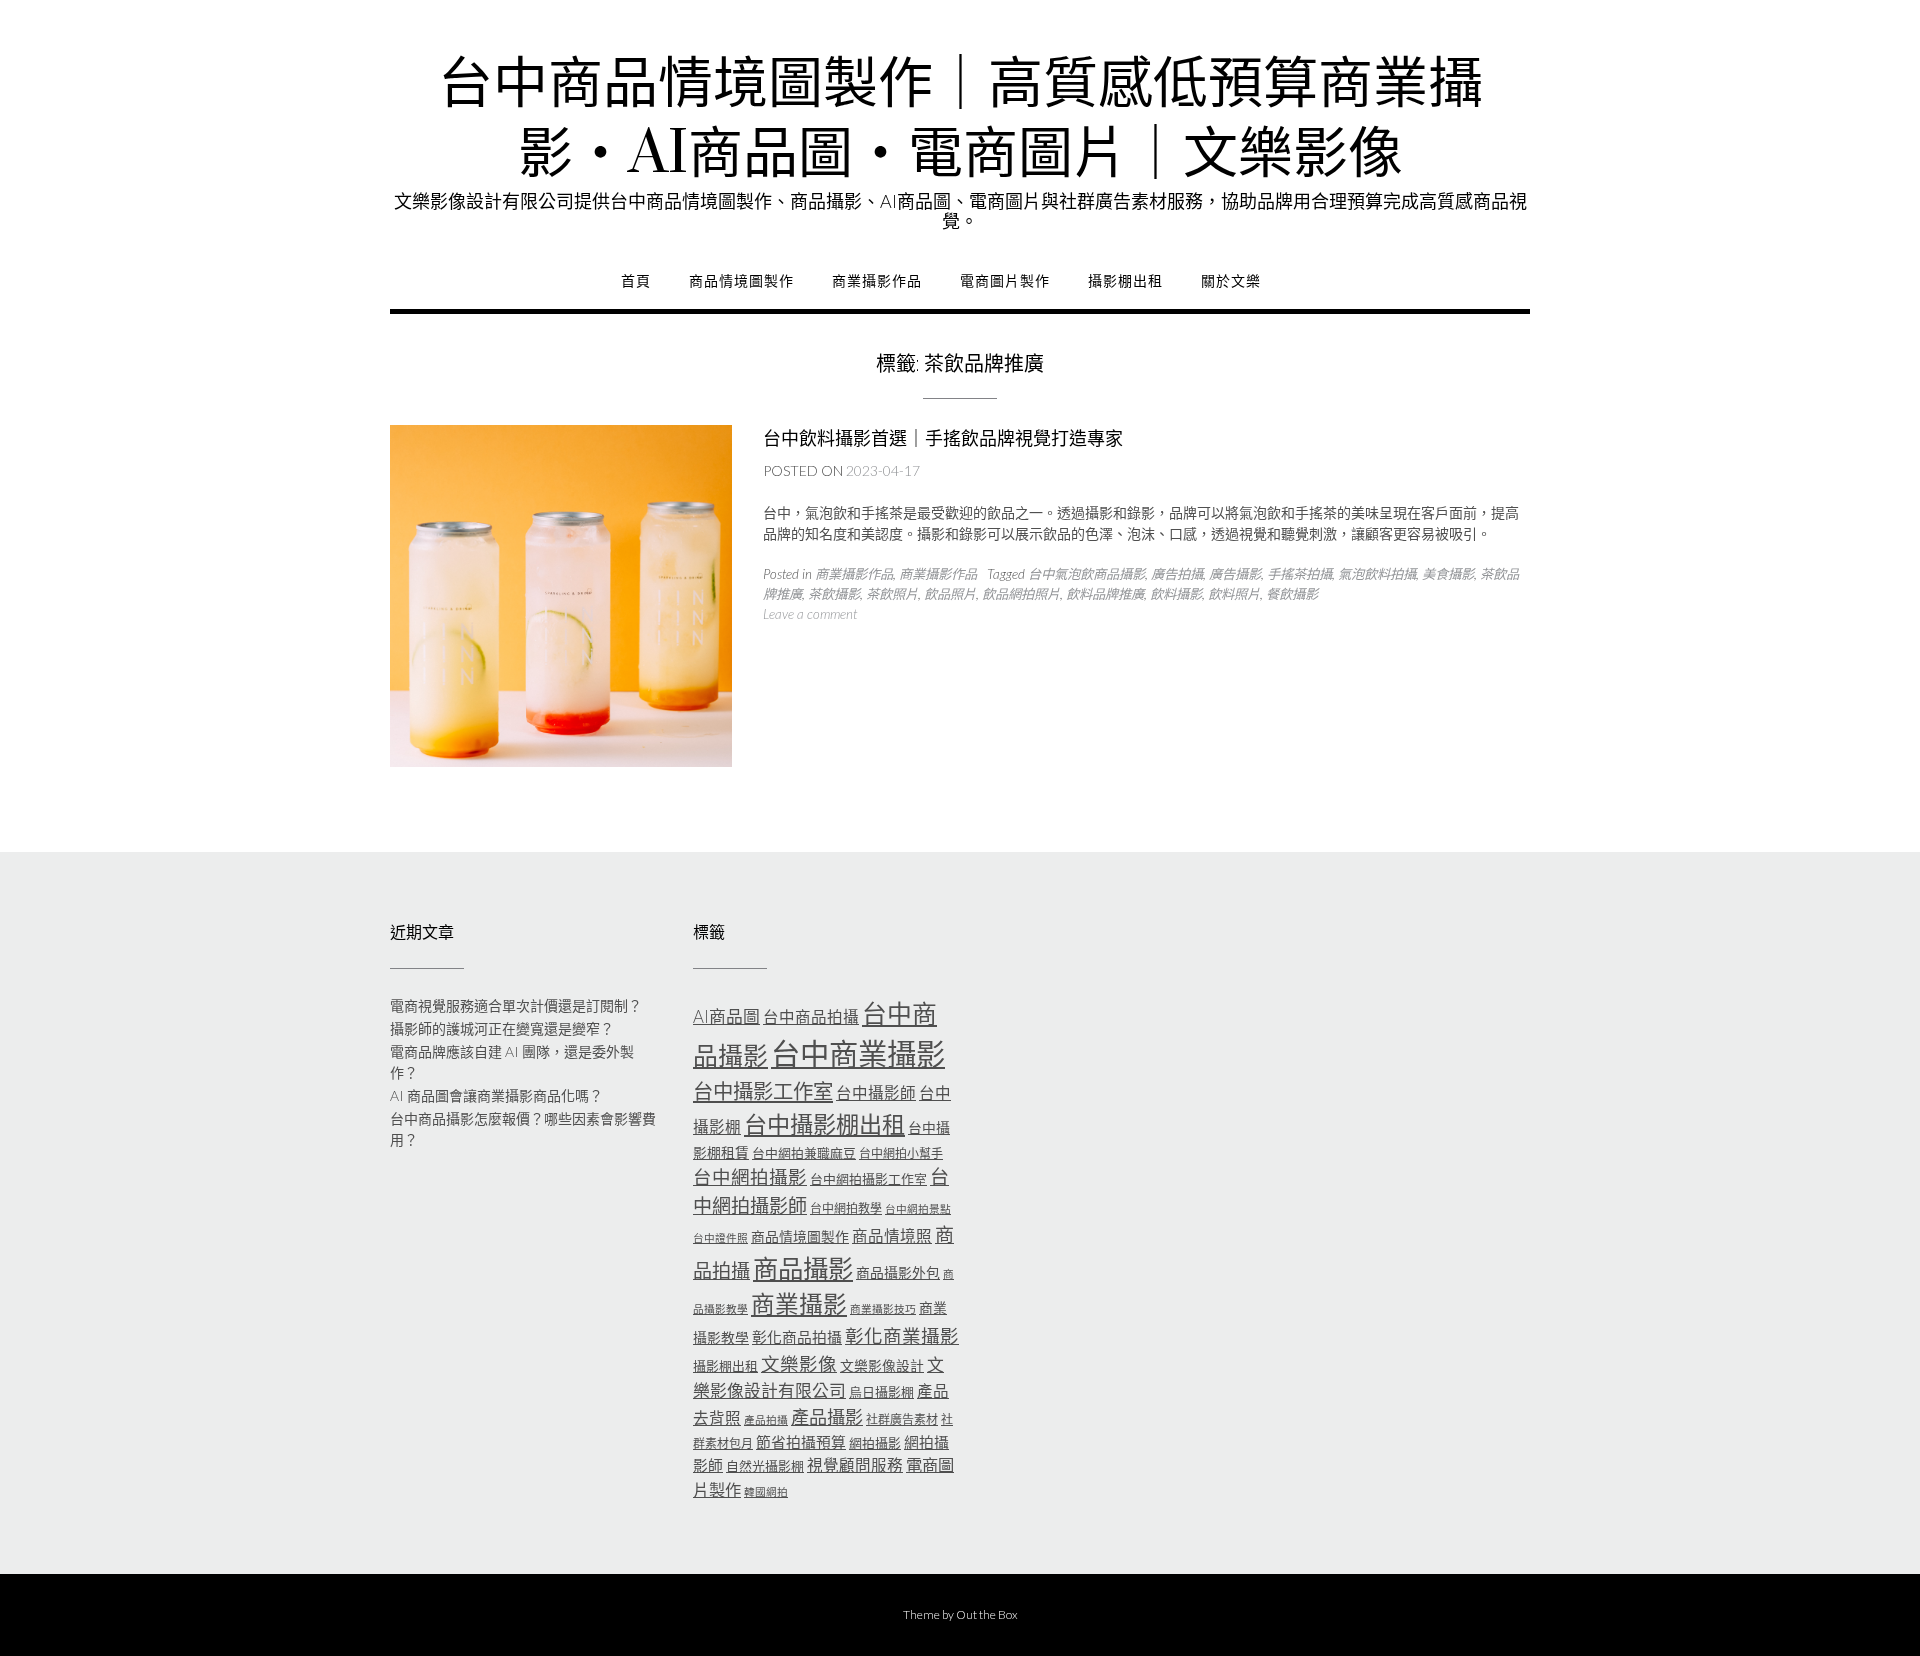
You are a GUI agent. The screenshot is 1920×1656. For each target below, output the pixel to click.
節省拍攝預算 (801, 1442)
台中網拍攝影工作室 (868, 1179)
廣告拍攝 (1177, 574)
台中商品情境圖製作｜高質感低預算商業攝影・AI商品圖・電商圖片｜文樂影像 (960, 120)
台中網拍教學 (846, 1208)
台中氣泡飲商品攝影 (1086, 574)
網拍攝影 (875, 1443)
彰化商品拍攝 (797, 1337)
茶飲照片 (892, 594)
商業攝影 (799, 1304)
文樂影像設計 (882, 1365)
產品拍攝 (766, 1419)
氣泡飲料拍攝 (1377, 574)
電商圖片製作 (1005, 281)
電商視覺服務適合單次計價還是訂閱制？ (516, 1005)
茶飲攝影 (834, 594)
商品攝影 (803, 1268)
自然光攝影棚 (765, 1466)
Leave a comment (810, 614)
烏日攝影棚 (881, 1392)
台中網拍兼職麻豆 (804, 1153)
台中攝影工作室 (763, 1091)
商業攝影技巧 (883, 1308)
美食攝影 (1448, 574)
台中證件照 (720, 1237)
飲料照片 (1234, 594)
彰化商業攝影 (902, 1336)
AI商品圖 (726, 1016)
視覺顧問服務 (855, 1465)
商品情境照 (892, 1236)
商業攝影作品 (877, 281)
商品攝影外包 (898, 1272)
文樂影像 (799, 1364)
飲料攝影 (1176, 594)
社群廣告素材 (902, 1419)
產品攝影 (827, 1417)
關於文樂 (1231, 281)
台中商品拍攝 (811, 1017)
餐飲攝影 (1292, 594)
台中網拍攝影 (750, 1177)
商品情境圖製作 (741, 281)
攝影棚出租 (1125, 281)
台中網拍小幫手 (901, 1153)
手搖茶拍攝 (1299, 574)
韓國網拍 (766, 1491)
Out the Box (987, 1614)
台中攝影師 (876, 1093)
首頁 (636, 281)
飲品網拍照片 (1021, 594)
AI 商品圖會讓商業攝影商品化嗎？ (496, 1095)
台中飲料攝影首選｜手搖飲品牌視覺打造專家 (943, 438)
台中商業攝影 (858, 1053)
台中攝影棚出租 (824, 1124)
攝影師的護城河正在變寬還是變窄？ (502, 1028)
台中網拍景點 (918, 1208)
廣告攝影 (1235, 574)
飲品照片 (950, 594)
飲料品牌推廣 (1105, 594)
